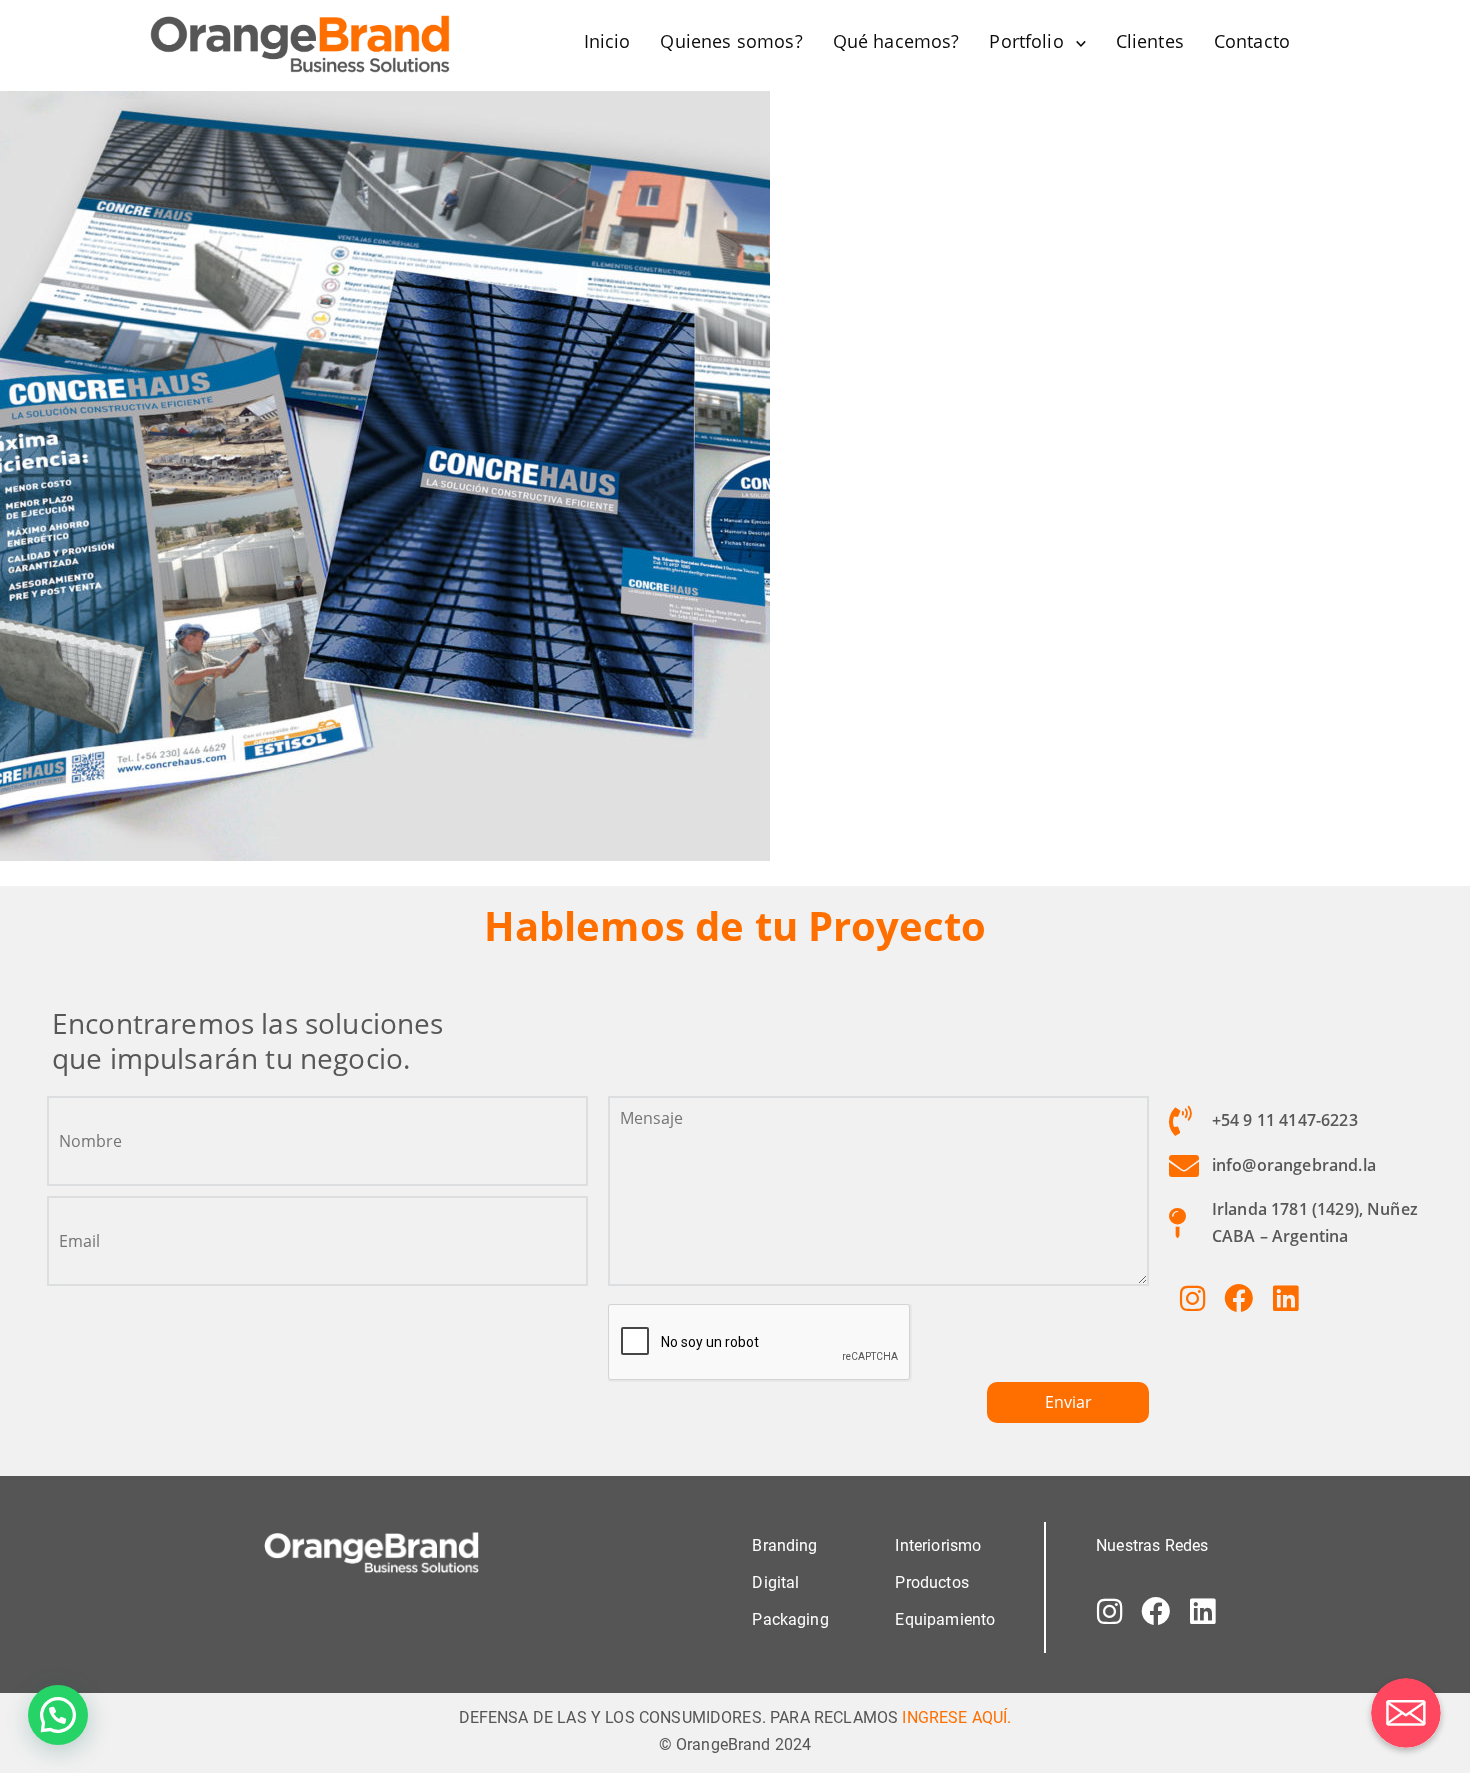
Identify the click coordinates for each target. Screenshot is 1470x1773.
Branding (784, 1545)
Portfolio (1026, 41)
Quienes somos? (731, 41)
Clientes (1150, 41)
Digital (775, 1582)
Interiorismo (938, 1545)
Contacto (1252, 41)
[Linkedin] (1285, 1298)
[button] (58, 1715)
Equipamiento (945, 1619)
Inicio (607, 41)
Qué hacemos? (896, 41)
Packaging (790, 1619)
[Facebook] (1239, 1298)
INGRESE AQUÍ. (956, 1717)
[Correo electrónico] (1406, 1713)
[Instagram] (1192, 1298)
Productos (931, 1582)
